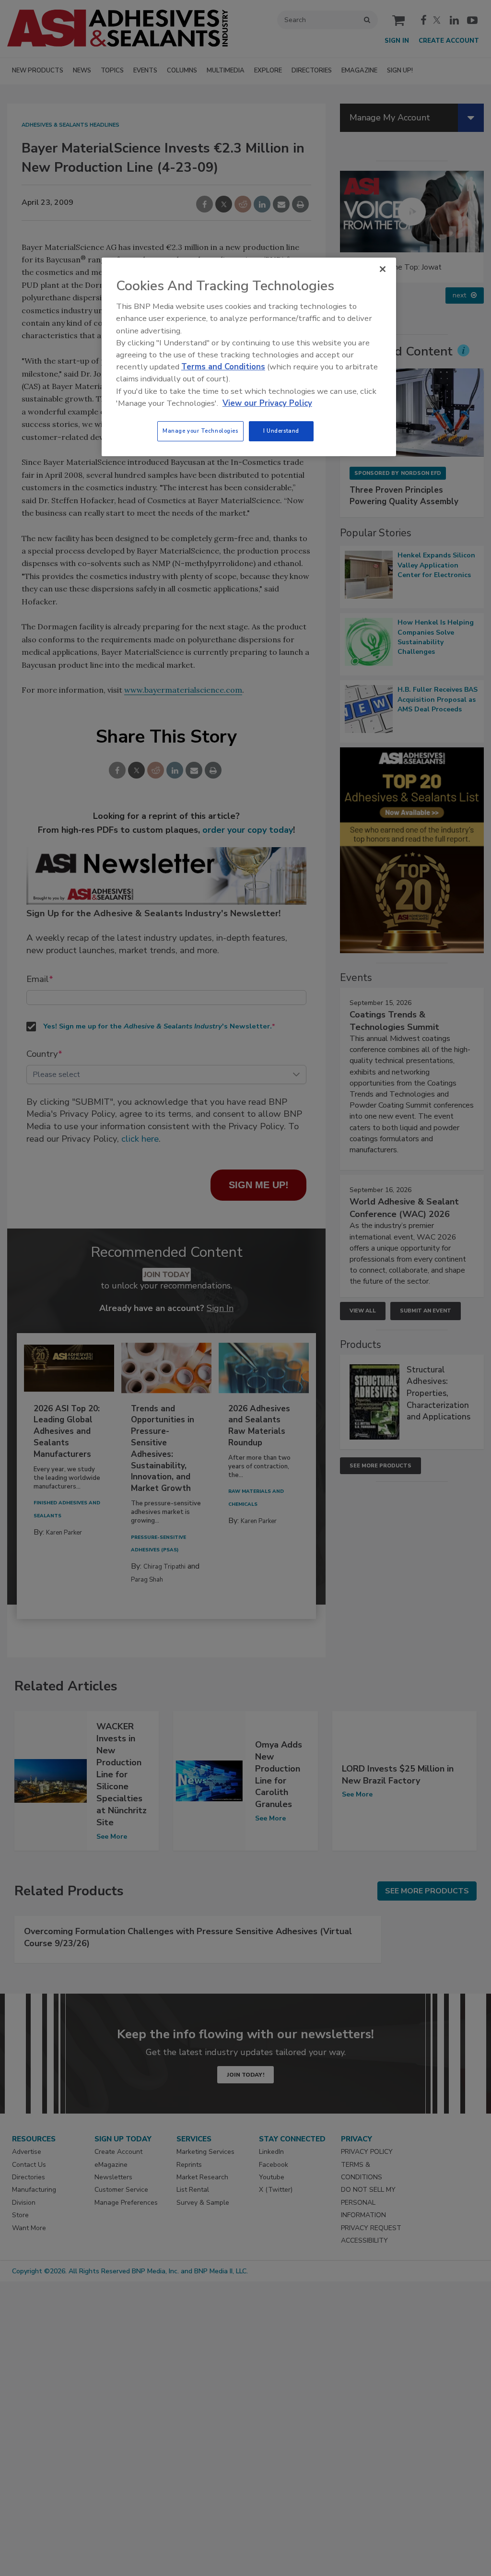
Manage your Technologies (200, 431)
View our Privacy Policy (267, 403)
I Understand (281, 431)
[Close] (383, 269)
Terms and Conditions (223, 367)
